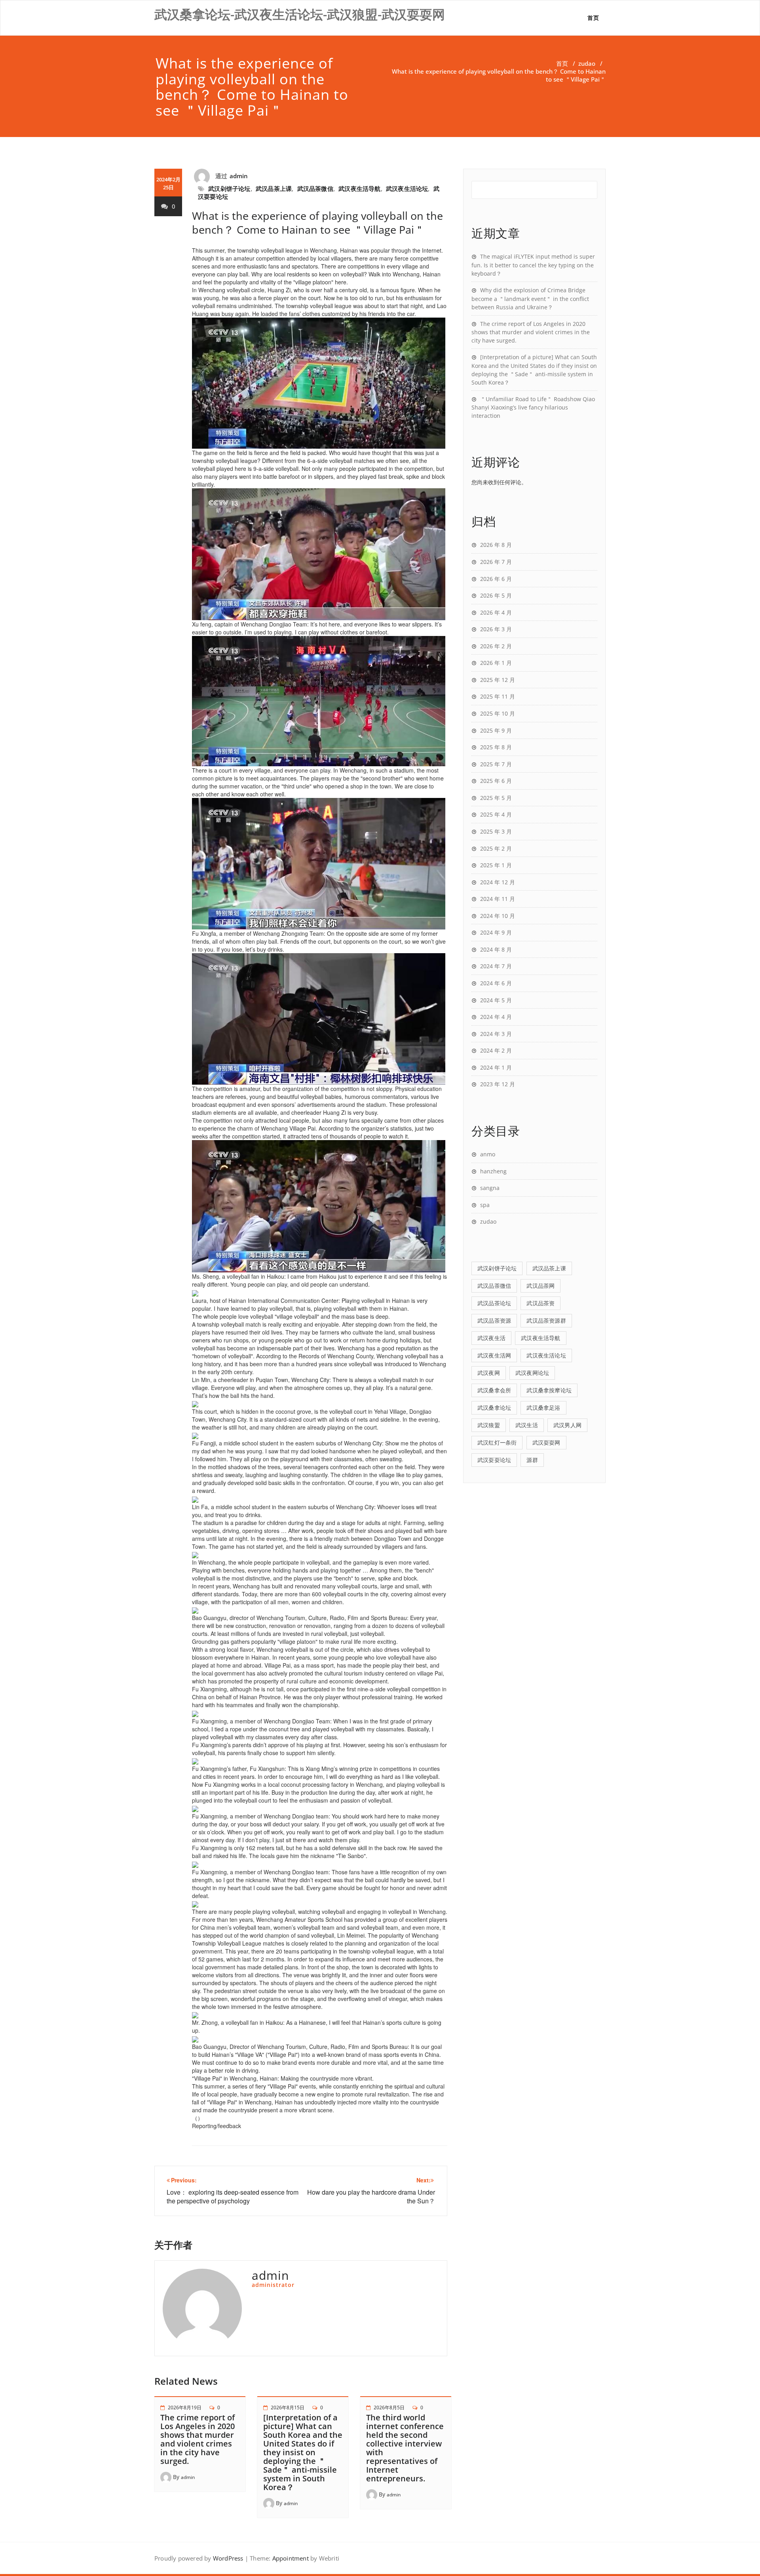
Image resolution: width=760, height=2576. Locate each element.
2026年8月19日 (185, 2408)
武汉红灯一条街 (497, 1442)
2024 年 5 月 (496, 1000)
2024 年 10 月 (498, 916)
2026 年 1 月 (496, 663)
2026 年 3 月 (496, 629)
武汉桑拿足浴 (543, 1408)
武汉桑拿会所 (494, 1390)
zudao (587, 63)
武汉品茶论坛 (494, 1303)
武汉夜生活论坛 (407, 188)
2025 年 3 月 (496, 831)
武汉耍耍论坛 (494, 1460)
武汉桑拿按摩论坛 (549, 1390)
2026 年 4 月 (496, 612)
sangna (490, 1188)
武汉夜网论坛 (532, 1373)
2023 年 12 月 (498, 1084)
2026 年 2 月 (496, 646)
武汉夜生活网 (494, 1355)
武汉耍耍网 (546, 1442)
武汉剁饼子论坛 (229, 188)
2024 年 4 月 (496, 1017)
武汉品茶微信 (315, 188)
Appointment (289, 2558)
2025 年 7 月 (496, 764)
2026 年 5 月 (496, 595)
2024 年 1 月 (496, 1067)
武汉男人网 (567, 1425)
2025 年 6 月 (496, 781)
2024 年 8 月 (496, 949)
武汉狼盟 (489, 1425)
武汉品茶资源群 (546, 1320)
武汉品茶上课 (274, 188)
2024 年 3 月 (496, 1034)
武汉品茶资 (541, 1303)
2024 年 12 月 (498, 882)
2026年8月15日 (288, 2408)
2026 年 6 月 (496, 579)
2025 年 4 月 (496, 814)
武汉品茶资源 (494, 1320)
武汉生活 (527, 1425)
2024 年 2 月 (496, 1050)
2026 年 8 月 (496, 545)
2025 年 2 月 (496, 848)
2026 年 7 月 (496, 562)
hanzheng (493, 1171)
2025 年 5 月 (496, 798)
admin (239, 176)
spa (485, 1205)
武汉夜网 (489, 1373)
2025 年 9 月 (496, 730)
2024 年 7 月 (496, 966)
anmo (488, 1154)
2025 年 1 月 (496, 865)
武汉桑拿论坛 (494, 1408)
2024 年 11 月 (498, 899)
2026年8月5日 (389, 2408)
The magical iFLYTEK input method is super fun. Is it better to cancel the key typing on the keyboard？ (533, 265)
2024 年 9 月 (496, 932)
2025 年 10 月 (498, 713)
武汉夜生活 (491, 1338)
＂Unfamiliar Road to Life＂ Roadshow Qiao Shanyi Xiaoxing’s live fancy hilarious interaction (533, 407)
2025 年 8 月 (496, 747)
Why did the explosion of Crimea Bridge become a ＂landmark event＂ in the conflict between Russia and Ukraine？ (530, 299)
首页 (593, 18)
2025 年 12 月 (498, 680)
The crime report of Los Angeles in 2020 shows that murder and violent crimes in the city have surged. (198, 2439)
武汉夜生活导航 (359, 188)
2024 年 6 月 (496, 983)
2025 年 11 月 (498, 696)
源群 (532, 1460)
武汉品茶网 (541, 1286)
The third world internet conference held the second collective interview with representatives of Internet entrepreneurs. (405, 2448)
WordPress (228, 2558)
